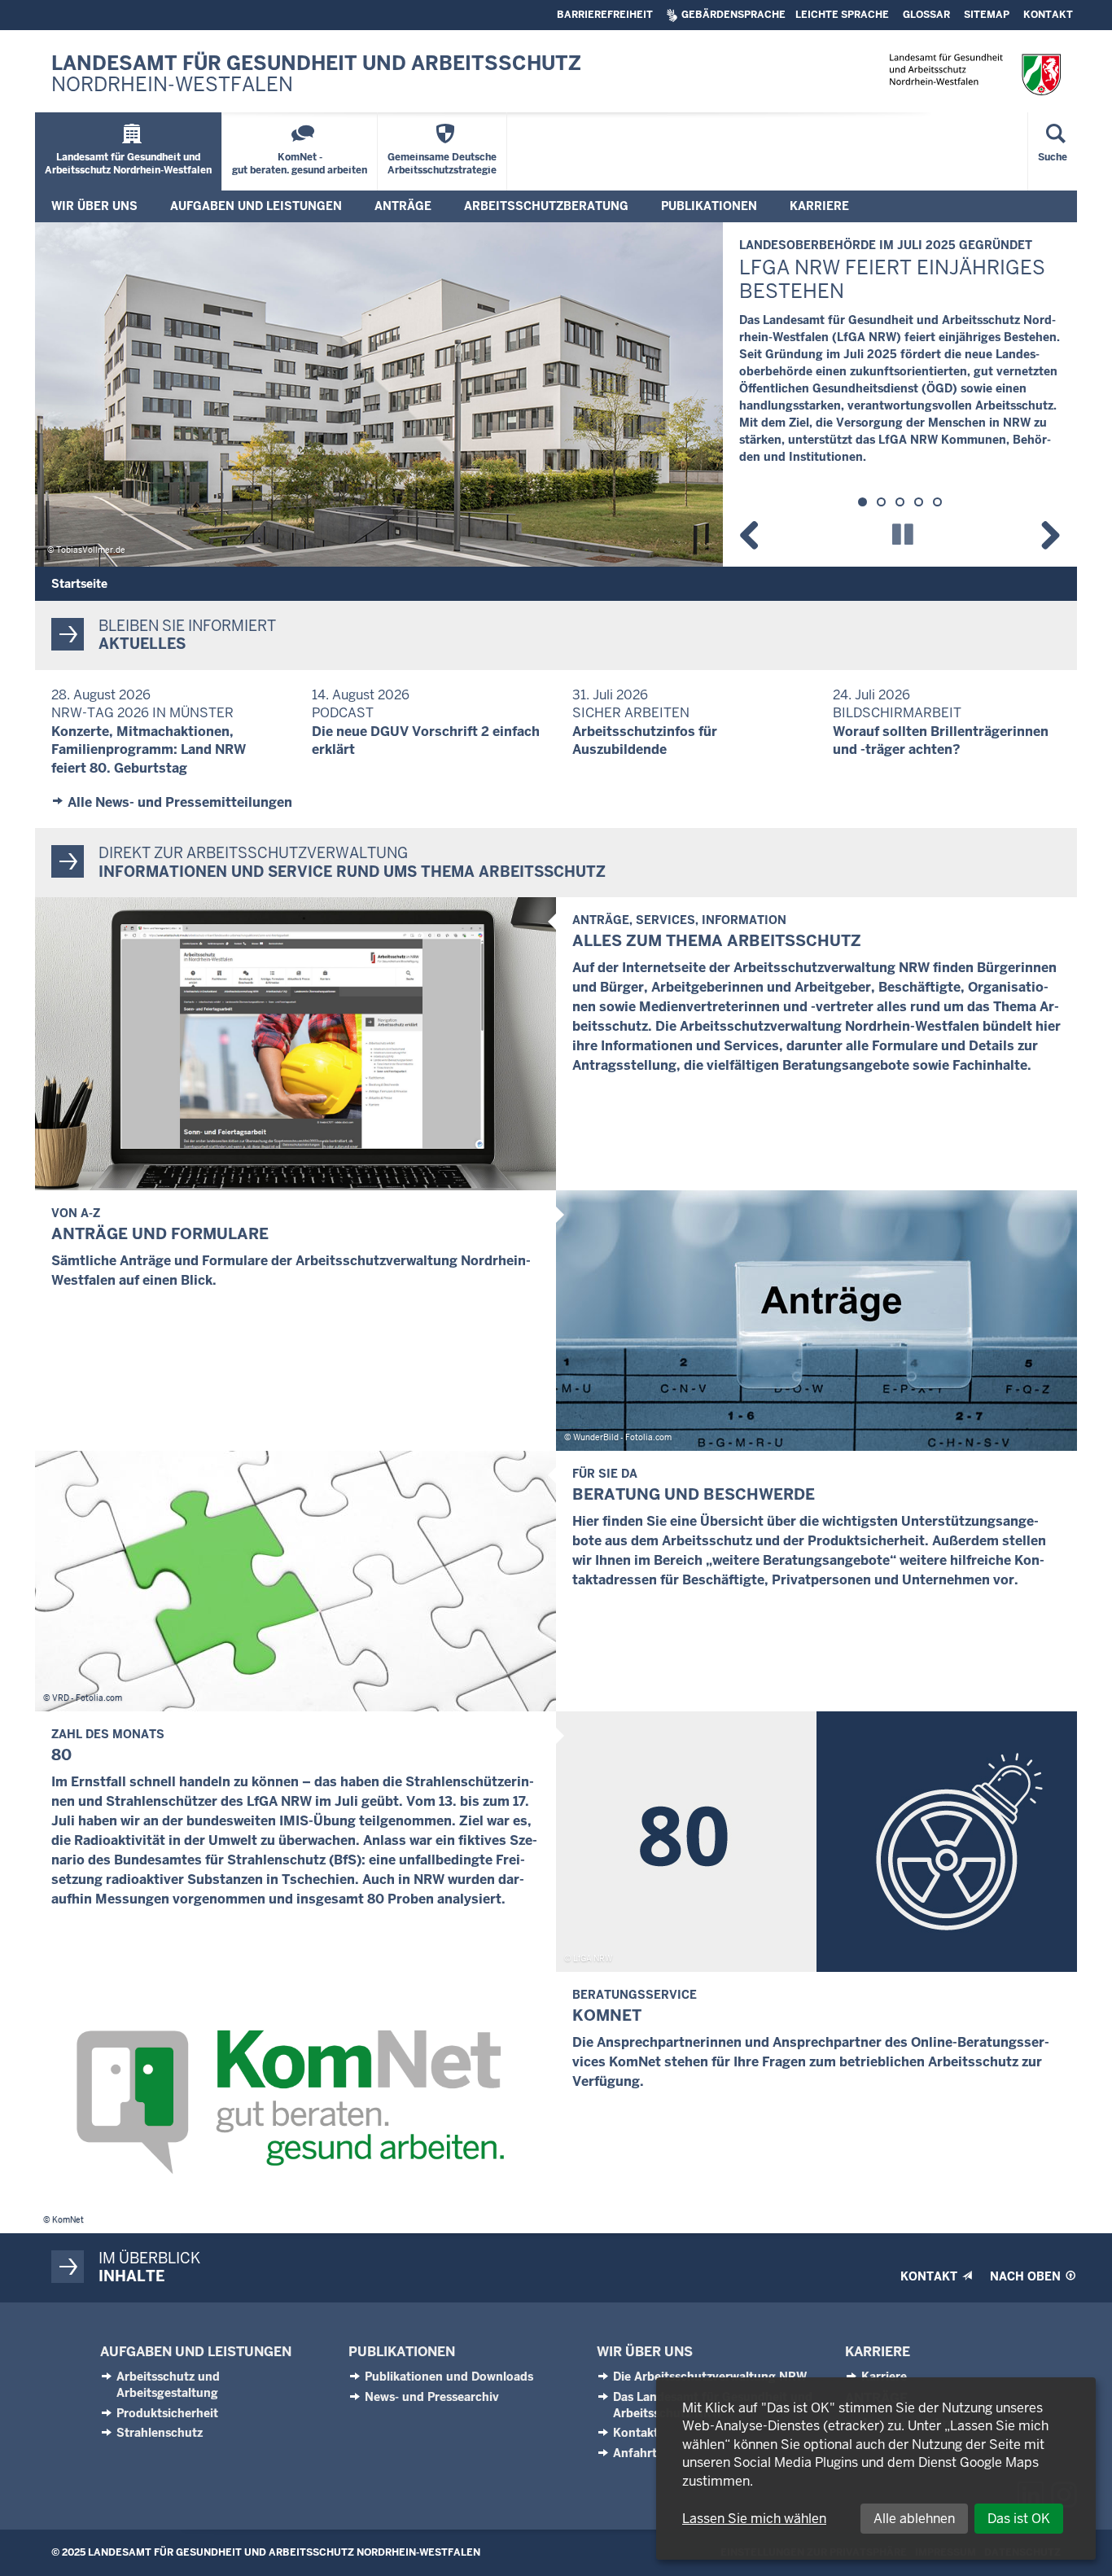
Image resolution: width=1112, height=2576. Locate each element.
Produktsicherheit (167, 2413)
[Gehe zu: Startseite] (975, 74)
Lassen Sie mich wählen (754, 2519)
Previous (755, 532)
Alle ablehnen (914, 2519)
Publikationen (402, 2352)
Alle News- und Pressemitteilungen (180, 802)
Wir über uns (645, 2352)
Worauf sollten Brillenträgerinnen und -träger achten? (941, 740)
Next (1044, 532)
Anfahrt (635, 2453)
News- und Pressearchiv (432, 2397)
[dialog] (876, 2469)
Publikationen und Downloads (449, 2377)
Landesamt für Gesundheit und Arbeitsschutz (316, 74)
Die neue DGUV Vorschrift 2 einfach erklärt (426, 740)
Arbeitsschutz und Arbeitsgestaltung (168, 2385)
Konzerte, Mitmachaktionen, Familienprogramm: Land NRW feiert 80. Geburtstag (149, 750)
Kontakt (636, 2433)
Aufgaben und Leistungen (196, 2352)
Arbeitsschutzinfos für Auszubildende (645, 740)
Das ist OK (1019, 2519)
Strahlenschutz (160, 2433)
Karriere (878, 2352)
